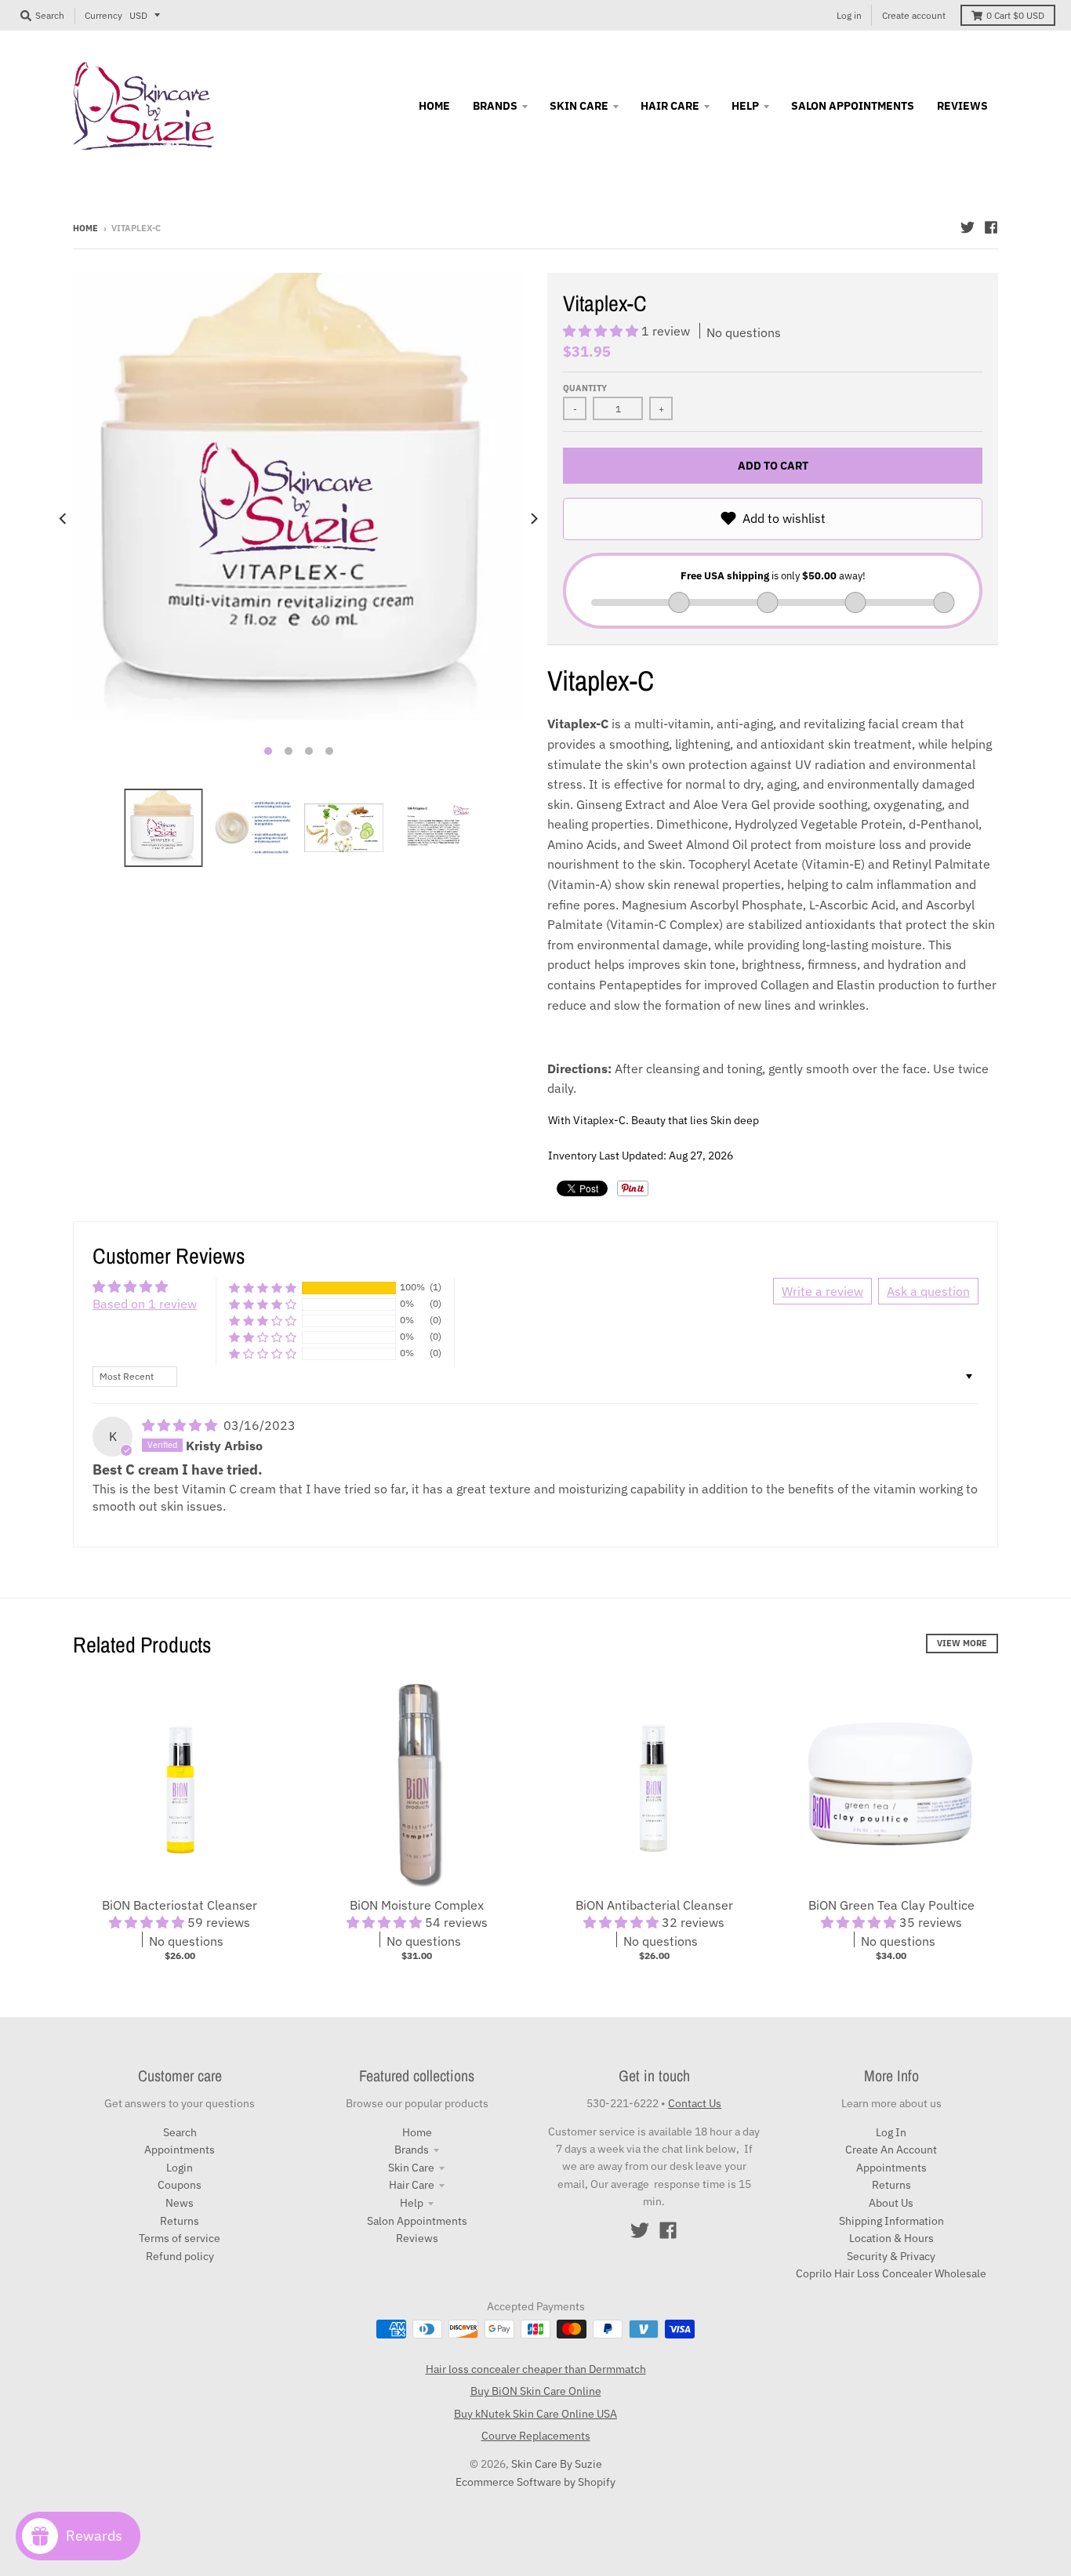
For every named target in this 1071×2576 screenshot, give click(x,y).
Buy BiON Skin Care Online (536, 2391)
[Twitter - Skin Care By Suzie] (968, 227)
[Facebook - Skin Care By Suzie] (991, 227)
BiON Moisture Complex (417, 1905)
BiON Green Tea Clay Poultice (891, 1905)
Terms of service (180, 2238)
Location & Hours (891, 2238)
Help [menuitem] (745, 106)
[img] (181, 1425)
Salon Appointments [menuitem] (853, 106)
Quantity (585, 388)
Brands (412, 2150)
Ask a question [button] (928, 1291)
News (180, 2203)
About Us (891, 2203)
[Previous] (64, 519)
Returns (180, 2221)
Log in (849, 15)
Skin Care (411, 2168)
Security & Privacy (891, 2256)
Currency (103, 15)
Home (85, 228)
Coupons (180, 2185)
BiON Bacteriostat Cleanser (180, 1905)
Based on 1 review (145, 1304)
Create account (914, 15)
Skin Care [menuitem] (579, 106)
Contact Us (695, 2103)
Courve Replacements (536, 2436)
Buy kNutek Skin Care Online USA (535, 2414)
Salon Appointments (417, 2221)
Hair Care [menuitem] (670, 106)
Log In (891, 2132)
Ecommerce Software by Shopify (535, 2482)
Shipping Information (891, 2221)
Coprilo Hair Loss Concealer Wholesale (891, 2273)
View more (962, 1643)
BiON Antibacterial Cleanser (654, 1905)
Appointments (180, 2150)
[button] (602, 331)
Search (180, 2132)
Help (412, 2203)
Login (180, 2168)
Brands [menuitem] (495, 106)
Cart (1015, 15)
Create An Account (891, 2150)
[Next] (533, 519)
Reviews (417, 2238)
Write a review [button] (822, 1291)
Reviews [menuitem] (962, 106)
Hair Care (412, 2185)
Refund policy (180, 2256)
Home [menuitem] (434, 106)
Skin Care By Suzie (557, 2464)
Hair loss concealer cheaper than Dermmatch (536, 2369)
